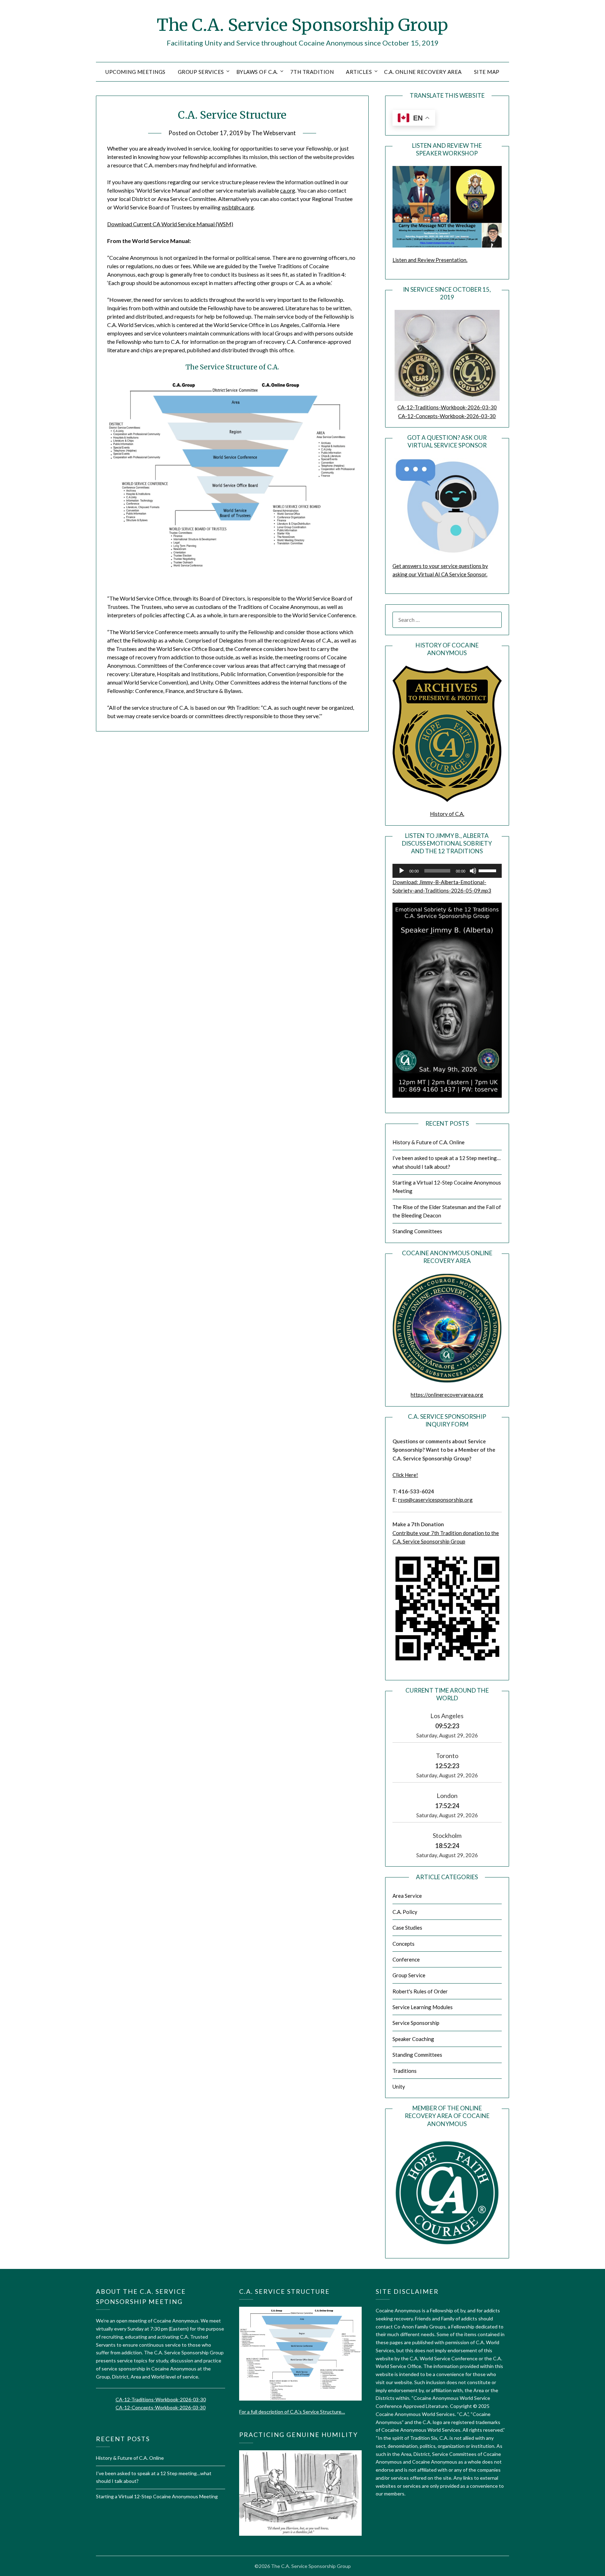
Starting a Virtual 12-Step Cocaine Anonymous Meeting (157, 2496)
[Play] (402, 871)
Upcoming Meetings (135, 72)
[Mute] (473, 871)
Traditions (405, 2071)
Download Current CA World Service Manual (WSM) (170, 224)
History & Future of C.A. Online (429, 1142)
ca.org (288, 190)
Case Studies (407, 1928)
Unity (399, 2087)
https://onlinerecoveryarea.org (447, 1395)
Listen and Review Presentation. (430, 260)
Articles (359, 72)
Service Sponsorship (416, 2023)
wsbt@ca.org (238, 207)
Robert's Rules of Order (420, 1991)
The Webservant (274, 133)
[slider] (488, 870)
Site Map (487, 72)
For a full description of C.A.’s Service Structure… (292, 2412)
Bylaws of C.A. (257, 72)
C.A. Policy (405, 1912)
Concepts (404, 1944)
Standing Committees (417, 1231)
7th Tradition (312, 72)
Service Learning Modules (423, 2007)
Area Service (407, 1896)
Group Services (201, 72)
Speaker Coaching (413, 2039)
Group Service (409, 1975)
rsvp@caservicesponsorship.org (435, 1500)
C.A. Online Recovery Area (423, 72)
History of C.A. (447, 814)
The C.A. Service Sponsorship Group (302, 25)
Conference (406, 1959)
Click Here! (405, 1475)
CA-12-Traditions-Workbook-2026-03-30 (447, 407)
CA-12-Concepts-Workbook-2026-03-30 (447, 416)
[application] (447, 871)
